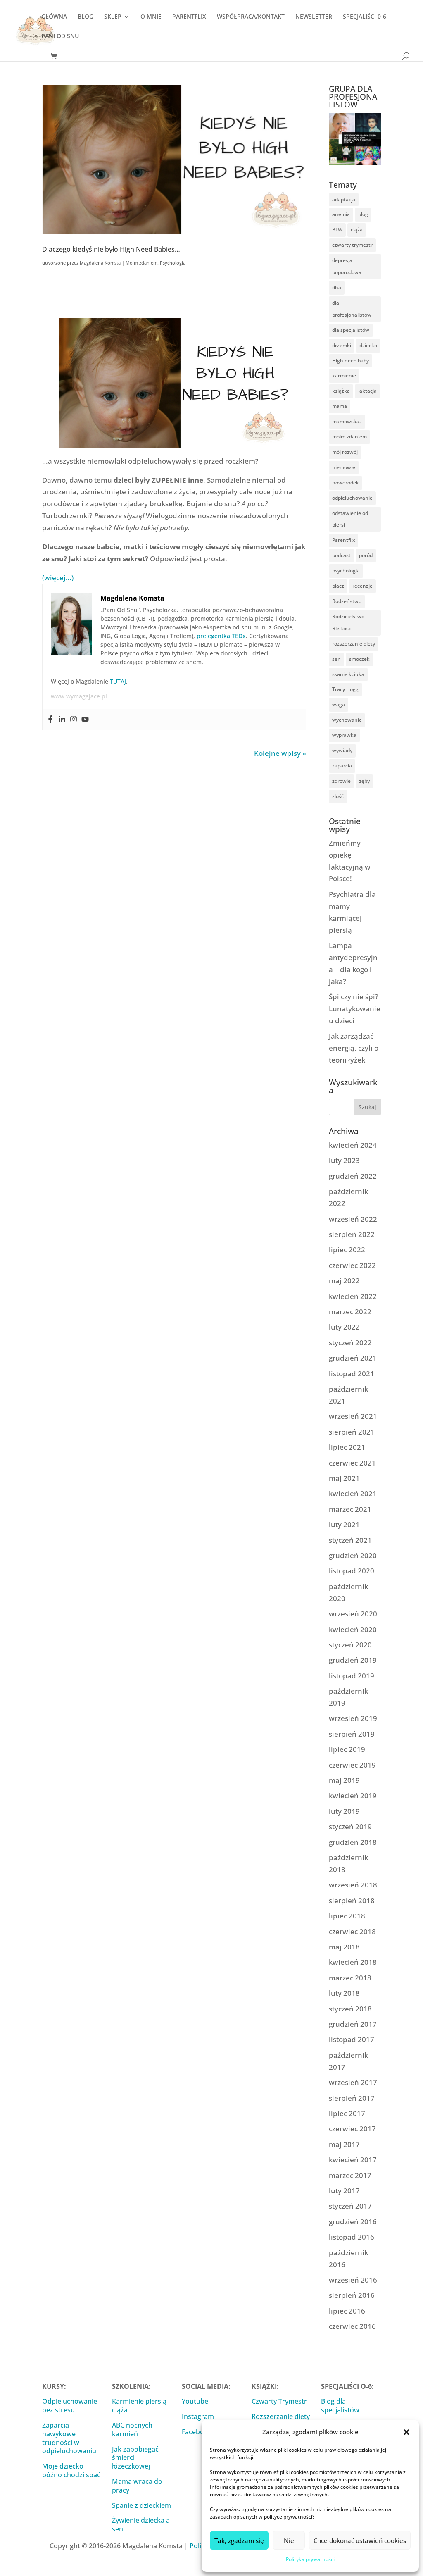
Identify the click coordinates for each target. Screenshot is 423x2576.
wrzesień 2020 (353, 1614)
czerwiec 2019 (352, 1765)
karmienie (344, 375)
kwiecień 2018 (353, 1962)
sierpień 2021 (352, 1432)
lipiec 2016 (347, 2311)
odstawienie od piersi (350, 519)
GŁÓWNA (54, 17)
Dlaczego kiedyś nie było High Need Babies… (111, 249)
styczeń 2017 (350, 2206)
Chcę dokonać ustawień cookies (360, 2540)
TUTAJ (118, 681)
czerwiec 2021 (352, 1463)
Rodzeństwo (347, 601)
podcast (341, 555)
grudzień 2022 (353, 1176)
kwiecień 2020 (353, 1629)
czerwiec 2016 (352, 2326)
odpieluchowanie (352, 498)
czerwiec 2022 (352, 1265)
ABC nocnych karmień (132, 2429)
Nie (289, 2540)
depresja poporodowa (347, 266)
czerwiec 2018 (352, 1931)
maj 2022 (344, 1281)
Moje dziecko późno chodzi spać (71, 2470)
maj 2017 (344, 2144)
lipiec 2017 (347, 2113)
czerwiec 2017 (352, 2129)
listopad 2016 (352, 2237)
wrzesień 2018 (353, 1885)
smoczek (359, 659)
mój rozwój (345, 452)
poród (366, 555)
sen (336, 659)
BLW (337, 230)
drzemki (342, 345)
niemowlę (344, 467)
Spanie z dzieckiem (141, 2505)
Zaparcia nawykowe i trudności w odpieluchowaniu (69, 2438)
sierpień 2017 (352, 2098)
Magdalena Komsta (100, 263)
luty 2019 (344, 1811)
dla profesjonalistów (352, 309)
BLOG (86, 17)
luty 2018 (344, 1993)
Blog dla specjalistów (340, 2406)
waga (339, 704)
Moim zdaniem (141, 263)
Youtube (195, 2401)
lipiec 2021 (347, 1447)
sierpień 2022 (352, 1234)
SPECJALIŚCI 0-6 (365, 17)
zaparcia (342, 766)
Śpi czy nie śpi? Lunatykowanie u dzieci (355, 1009)
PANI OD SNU (60, 36)
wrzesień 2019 (353, 1718)
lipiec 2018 (347, 1916)
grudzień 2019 (353, 1660)
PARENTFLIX (189, 17)
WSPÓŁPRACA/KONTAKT (251, 17)
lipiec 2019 (347, 1749)
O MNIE (151, 17)
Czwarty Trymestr (279, 2401)
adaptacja (344, 199)
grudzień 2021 (353, 1358)
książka (341, 391)
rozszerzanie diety (354, 644)
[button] (406, 2432)
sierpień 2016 (352, 2295)
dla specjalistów (351, 330)
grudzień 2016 (353, 2222)
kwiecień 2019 (353, 1796)
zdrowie (341, 781)
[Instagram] (74, 720)
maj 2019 (344, 1780)
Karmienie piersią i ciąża (141, 2406)
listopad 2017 (352, 2039)
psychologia (346, 571)
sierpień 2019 (352, 1734)
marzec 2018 (350, 1978)
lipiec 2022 (347, 1250)
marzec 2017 (350, 2175)
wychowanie (347, 720)
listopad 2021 (352, 1374)
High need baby (351, 361)
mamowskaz (347, 421)
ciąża (357, 230)
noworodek (346, 483)
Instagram (198, 2416)
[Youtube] (85, 720)
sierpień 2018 (352, 1900)
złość (338, 796)
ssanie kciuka (348, 674)
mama (340, 406)
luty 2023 (344, 1160)
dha (337, 287)
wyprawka (344, 735)
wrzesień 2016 (353, 2280)
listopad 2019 (352, 1676)
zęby (364, 781)
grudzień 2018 (353, 1842)
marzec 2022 (350, 1312)
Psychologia (173, 263)
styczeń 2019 (350, 1827)
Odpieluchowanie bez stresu (70, 2406)
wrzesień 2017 (353, 2082)
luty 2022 (344, 1327)
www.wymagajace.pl (79, 696)
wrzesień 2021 (353, 1416)
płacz (338, 586)
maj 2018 (344, 1947)
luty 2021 (344, 1524)
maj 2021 (344, 1478)
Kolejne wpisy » (280, 753)
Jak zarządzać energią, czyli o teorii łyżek (354, 1048)
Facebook (197, 2432)
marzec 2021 (350, 1509)
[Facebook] (50, 720)
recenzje (362, 586)
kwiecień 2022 (353, 1296)
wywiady (342, 750)
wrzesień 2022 (353, 1219)
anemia (341, 214)
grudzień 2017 (353, 2024)
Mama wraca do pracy (137, 2486)
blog (363, 214)
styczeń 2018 (350, 2009)
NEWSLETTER (314, 17)
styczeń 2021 (350, 1540)
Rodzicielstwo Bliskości (348, 622)
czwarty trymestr (352, 245)
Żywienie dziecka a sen (141, 2525)
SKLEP (113, 17)
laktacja (367, 391)
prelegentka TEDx (221, 636)
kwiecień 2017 (353, 2160)
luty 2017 (344, 2191)
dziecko (368, 345)
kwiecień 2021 (353, 1493)
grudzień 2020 (353, 1555)
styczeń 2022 (350, 1343)
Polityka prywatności (310, 2559)
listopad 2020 (352, 1571)
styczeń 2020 (350, 1645)
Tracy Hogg (345, 689)
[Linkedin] (62, 720)
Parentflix (343, 540)
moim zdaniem (349, 437)
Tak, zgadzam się (239, 2540)
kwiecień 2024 (353, 1145)
